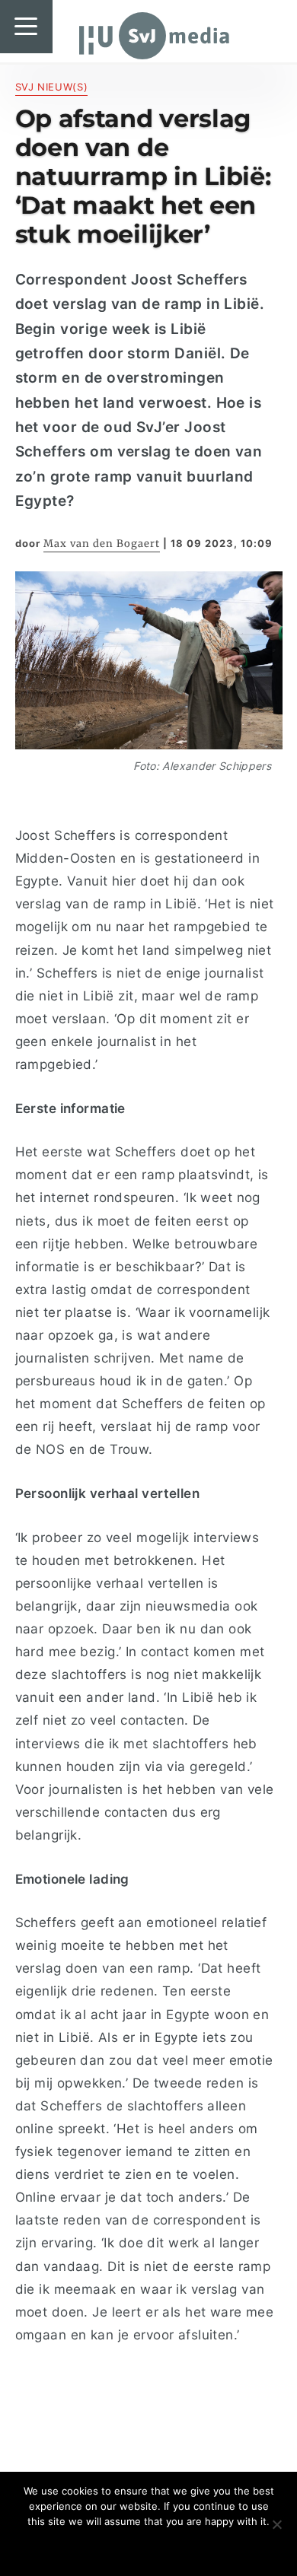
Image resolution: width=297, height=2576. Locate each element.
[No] (276, 2524)
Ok (149, 2547)
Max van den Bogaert (102, 544)
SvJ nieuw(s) (52, 87)
